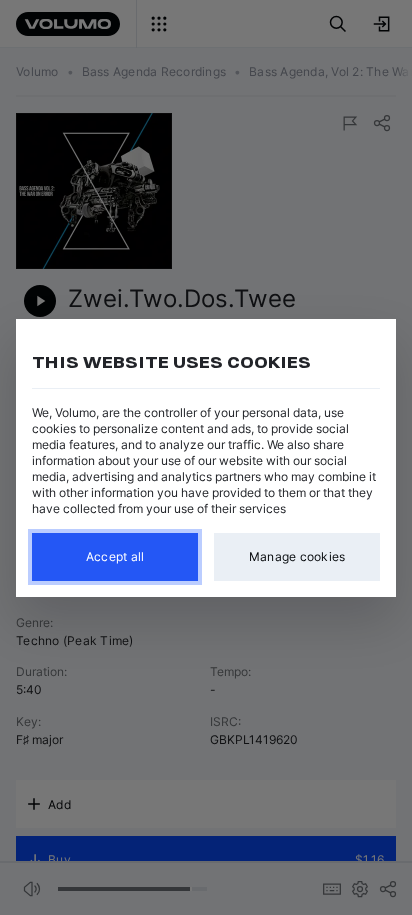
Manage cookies (297, 556)
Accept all (115, 556)
